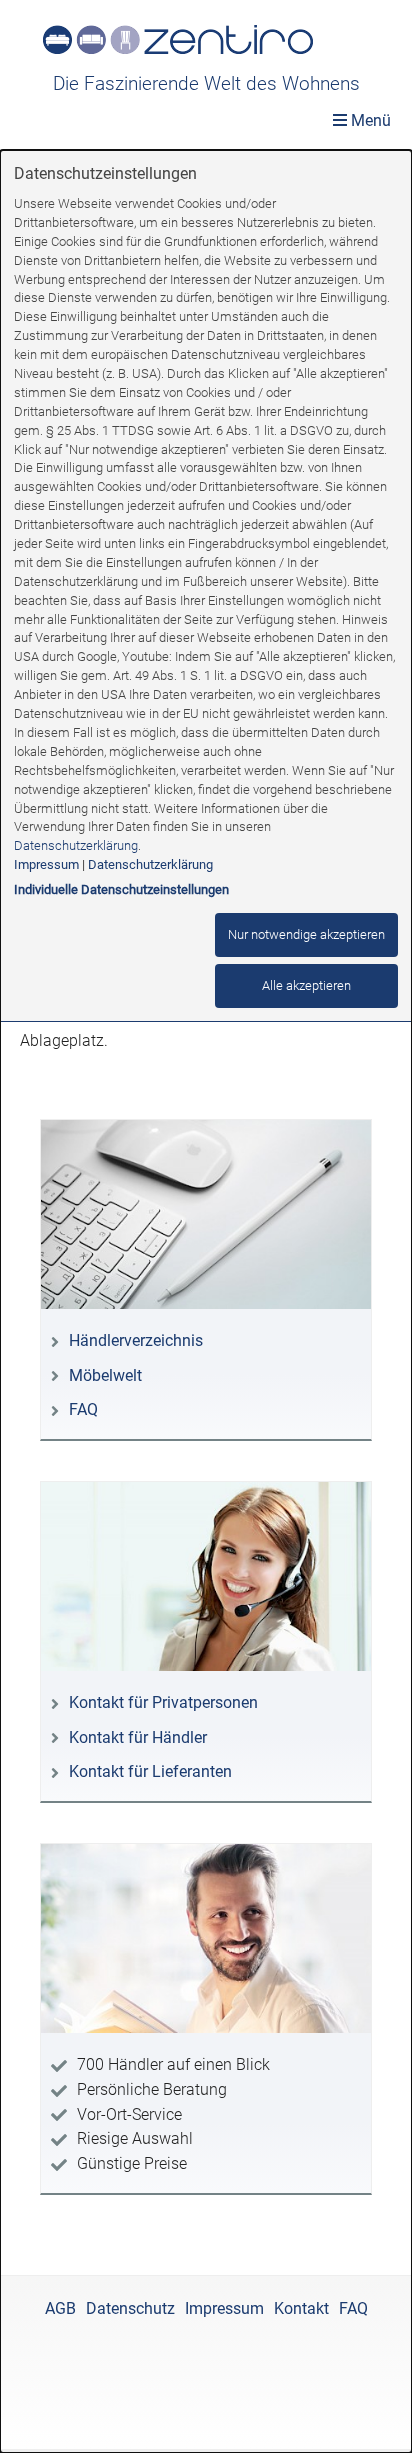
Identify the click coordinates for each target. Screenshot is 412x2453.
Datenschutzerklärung (76, 845)
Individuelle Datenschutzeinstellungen (121, 889)
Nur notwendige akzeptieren (306, 934)
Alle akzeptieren (306, 985)
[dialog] (206, 1301)
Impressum (46, 864)
